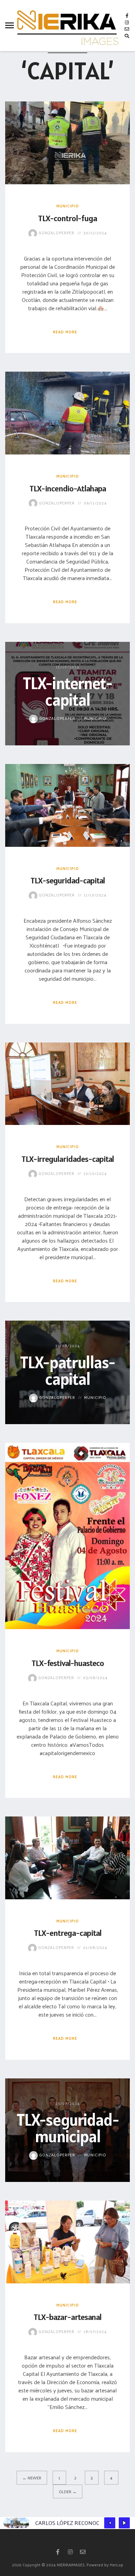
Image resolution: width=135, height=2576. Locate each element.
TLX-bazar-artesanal (67, 2317)
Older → (68, 2491)
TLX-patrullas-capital (67, 1370)
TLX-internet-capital (67, 691)
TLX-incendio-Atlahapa (68, 488)
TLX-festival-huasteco (68, 1663)
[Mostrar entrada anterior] (110, 2523)
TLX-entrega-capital (68, 1933)
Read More (65, 332)
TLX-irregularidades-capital (68, 1159)
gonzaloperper (56, 233)
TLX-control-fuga (67, 218)
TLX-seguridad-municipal (68, 2128)
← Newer (32, 2478)
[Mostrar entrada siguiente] (124, 2523)
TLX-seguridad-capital (68, 880)
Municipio (68, 206)
